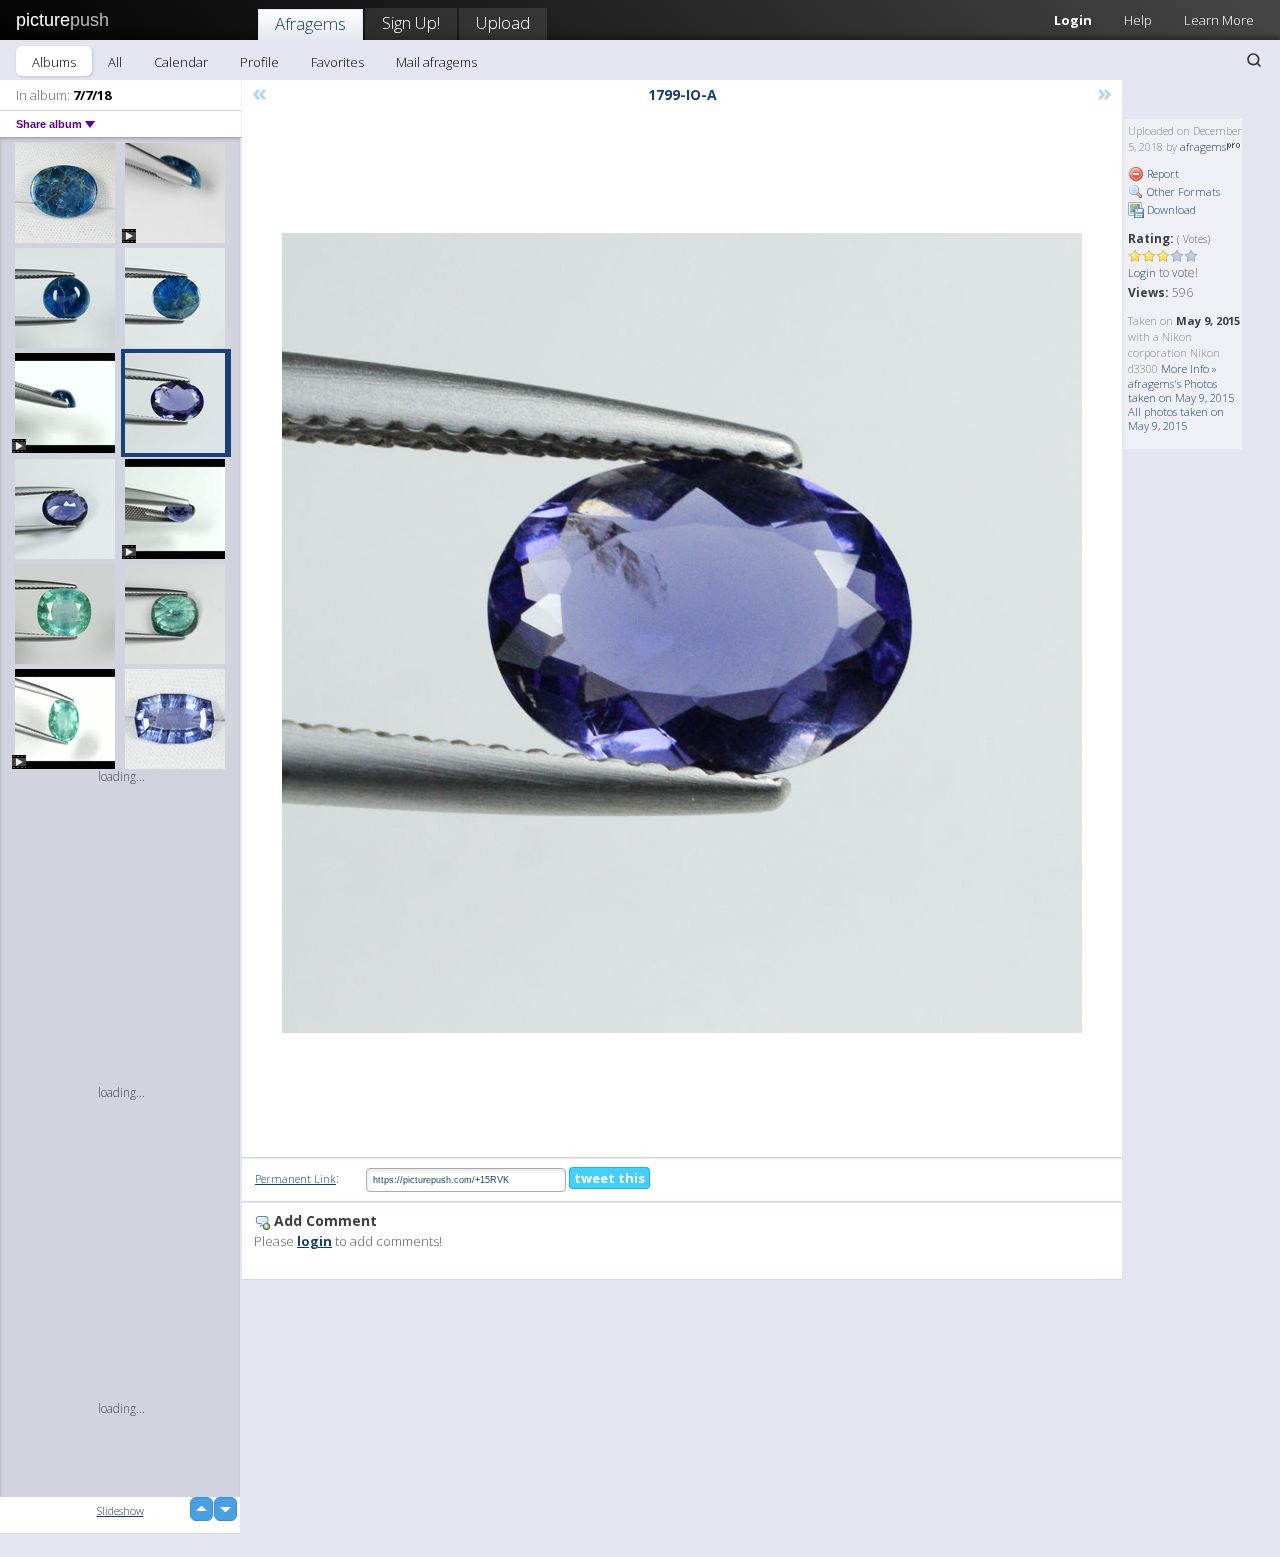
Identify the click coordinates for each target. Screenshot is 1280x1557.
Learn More (1219, 20)
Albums (54, 62)
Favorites (337, 62)
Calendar (181, 62)
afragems (1203, 146)
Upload (503, 22)
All (115, 62)
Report (1161, 173)
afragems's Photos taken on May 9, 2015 (1181, 390)
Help (1138, 20)
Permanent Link (295, 1178)
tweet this (609, 1178)
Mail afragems (436, 62)
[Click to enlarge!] (682, 633)
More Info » (1189, 368)
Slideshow (120, 1510)
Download (1170, 209)
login (314, 1241)
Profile (259, 62)
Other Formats (1182, 191)
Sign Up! (411, 22)
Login (1073, 20)
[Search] (1254, 60)
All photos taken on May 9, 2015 (1176, 418)
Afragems (310, 23)
